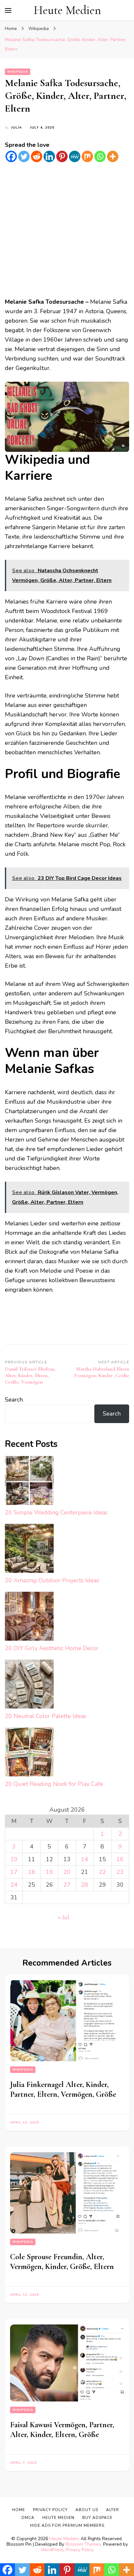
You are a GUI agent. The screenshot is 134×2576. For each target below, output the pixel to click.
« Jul (64, 1917)
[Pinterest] (62, 156)
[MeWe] (75, 156)
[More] (113, 156)
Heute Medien (67, 10)
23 (120, 1872)
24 (14, 1885)
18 (32, 1872)
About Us (87, 2510)
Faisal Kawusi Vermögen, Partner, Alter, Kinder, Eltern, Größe (62, 2430)
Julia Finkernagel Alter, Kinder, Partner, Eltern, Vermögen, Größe (63, 2089)
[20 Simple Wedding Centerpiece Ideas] (29, 1482)
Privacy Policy (80, 2550)
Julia (16, 128)
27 (67, 1885)
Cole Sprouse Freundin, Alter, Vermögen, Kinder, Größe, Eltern (62, 2262)
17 (14, 1872)
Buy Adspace (97, 2518)
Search (14, 1400)
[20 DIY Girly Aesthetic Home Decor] (29, 1618)
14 (85, 1859)
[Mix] (87, 156)
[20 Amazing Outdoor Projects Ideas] (29, 1550)
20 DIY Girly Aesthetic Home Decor (52, 1648)
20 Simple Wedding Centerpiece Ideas (56, 1512)
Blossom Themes (83, 2544)
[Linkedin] (49, 156)
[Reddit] (37, 156)
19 (49, 1872)
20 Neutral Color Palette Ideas (46, 1716)
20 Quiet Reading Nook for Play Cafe (54, 1784)
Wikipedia (18, 72)
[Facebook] (11, 156)
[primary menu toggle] (8, 10)
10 (14, 1859)
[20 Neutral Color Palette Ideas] (29, 1686)
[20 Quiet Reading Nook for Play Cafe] (29, 1753)
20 (67, 1872)
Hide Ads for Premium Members (67, 2525)
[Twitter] (24, 156)
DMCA (28, 2518)
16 (120, 1859)
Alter (113, 2510)
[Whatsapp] (100, 156)
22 (102, 1872)
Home (19, 2510)
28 (85, 1885)
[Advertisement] (67, 230)
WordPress (52, 2550)
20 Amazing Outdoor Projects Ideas (52, 1580)
